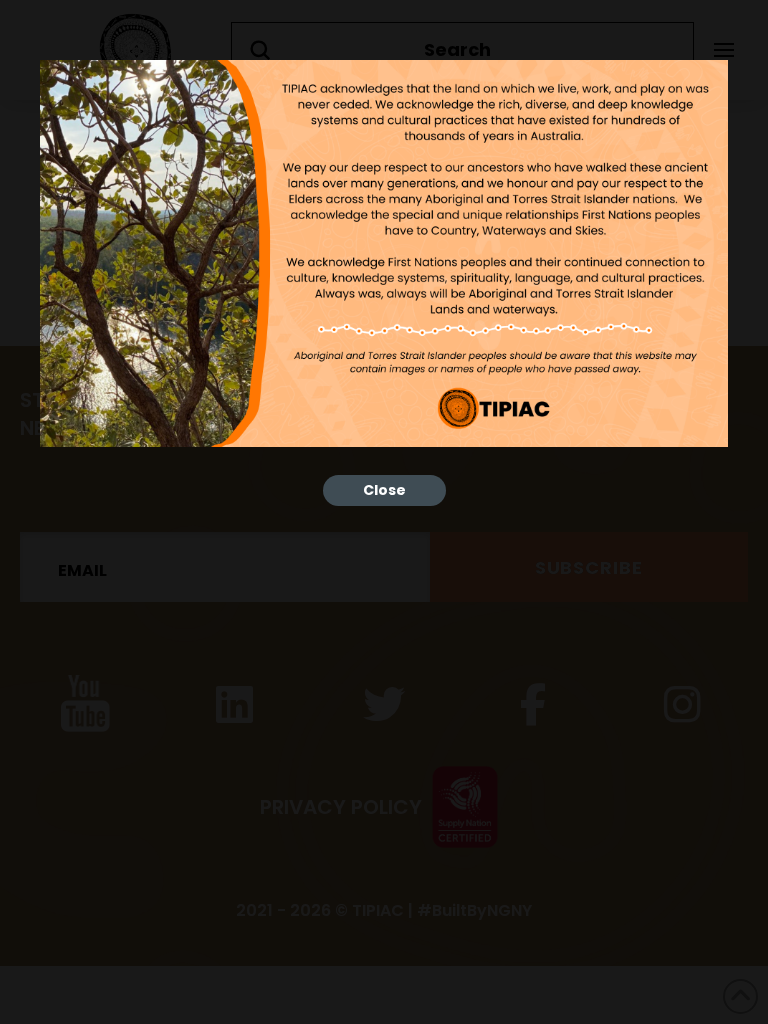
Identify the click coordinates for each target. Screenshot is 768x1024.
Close (384, 490)
